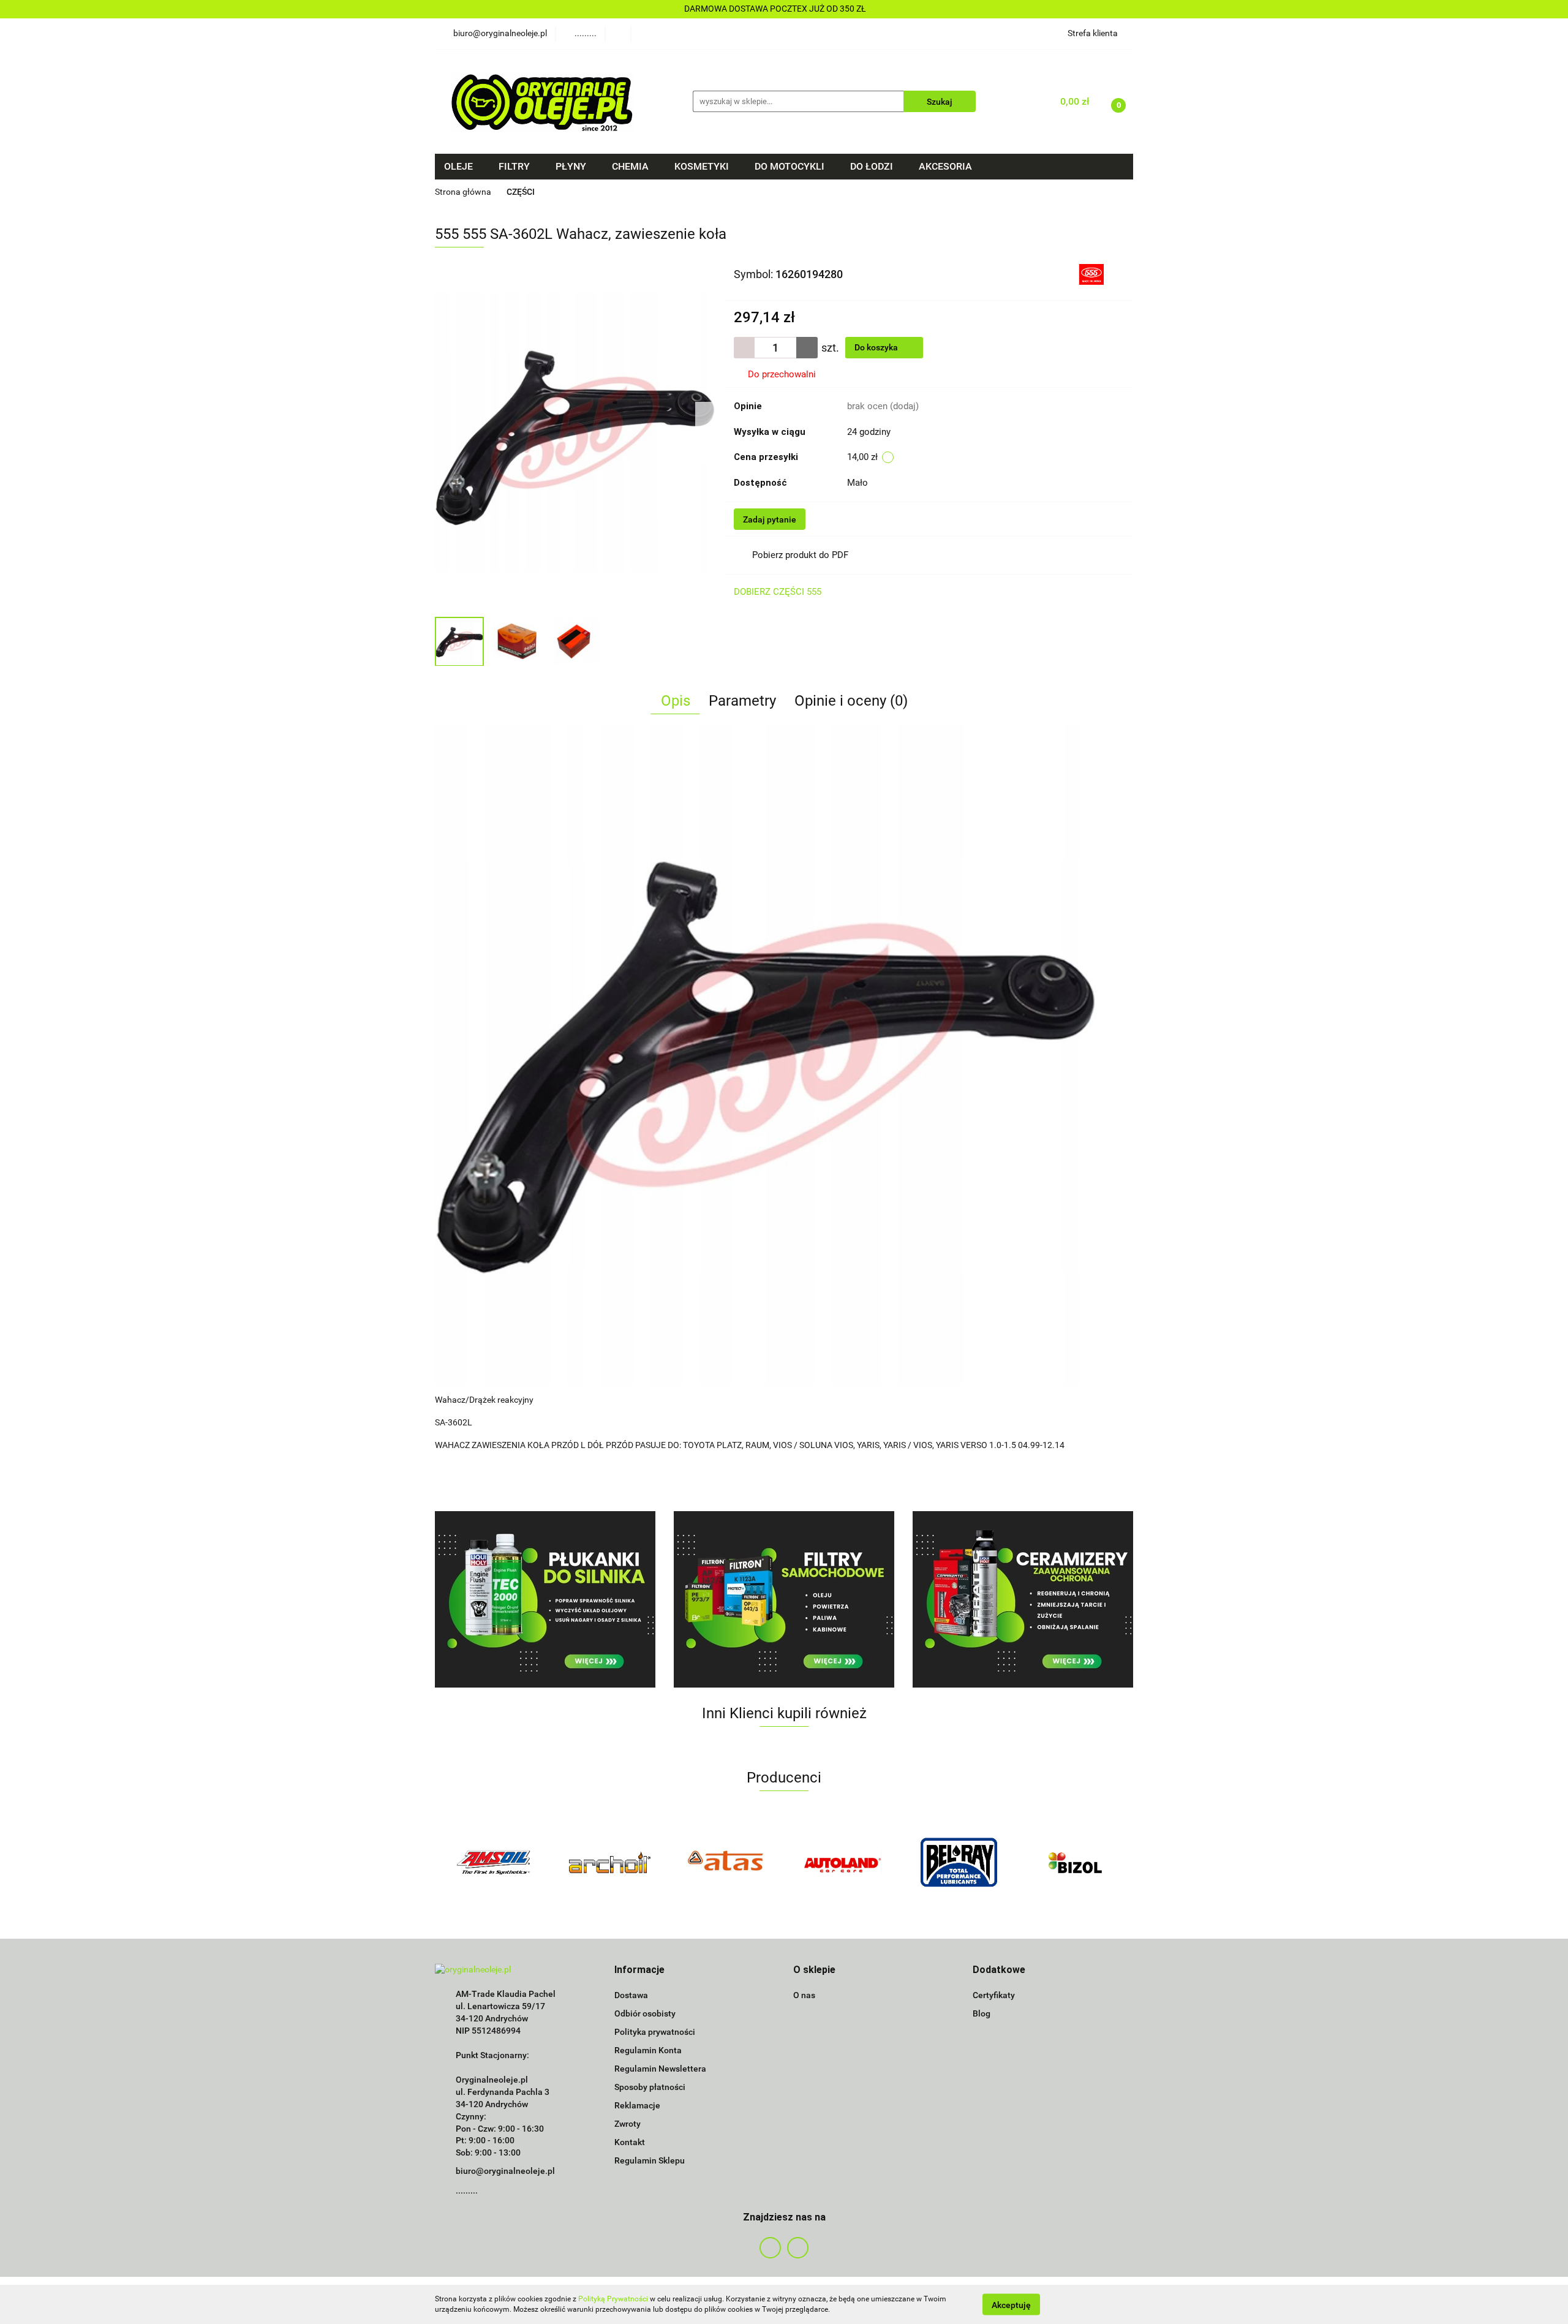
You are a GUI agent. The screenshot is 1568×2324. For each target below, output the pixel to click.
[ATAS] (609, 1862)
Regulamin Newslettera (660, 2069)
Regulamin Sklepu (650, 2160)
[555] (1091, 273)
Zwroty (628, 2124)
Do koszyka (877, 347)
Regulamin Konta (648, 2050)
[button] (639, 1970)
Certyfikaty (994, 1995)
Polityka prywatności (655, 2032)
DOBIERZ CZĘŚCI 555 (778, 592)
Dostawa (631, 1995)
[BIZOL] (959, 1862)
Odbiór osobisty (645, 2013)
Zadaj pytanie (770, 519)
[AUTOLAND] (726, 1862)
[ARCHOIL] (493, 1862)
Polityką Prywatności (613, 2299)
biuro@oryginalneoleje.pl (505, 2171)
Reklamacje (637, 2105)
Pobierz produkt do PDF (800, 555)
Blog (982, 2013)
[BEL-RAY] (842, 1862)
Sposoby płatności (650, 2087)
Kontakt (630, 2142)
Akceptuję (1011, 2304)
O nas (804, 1995)
